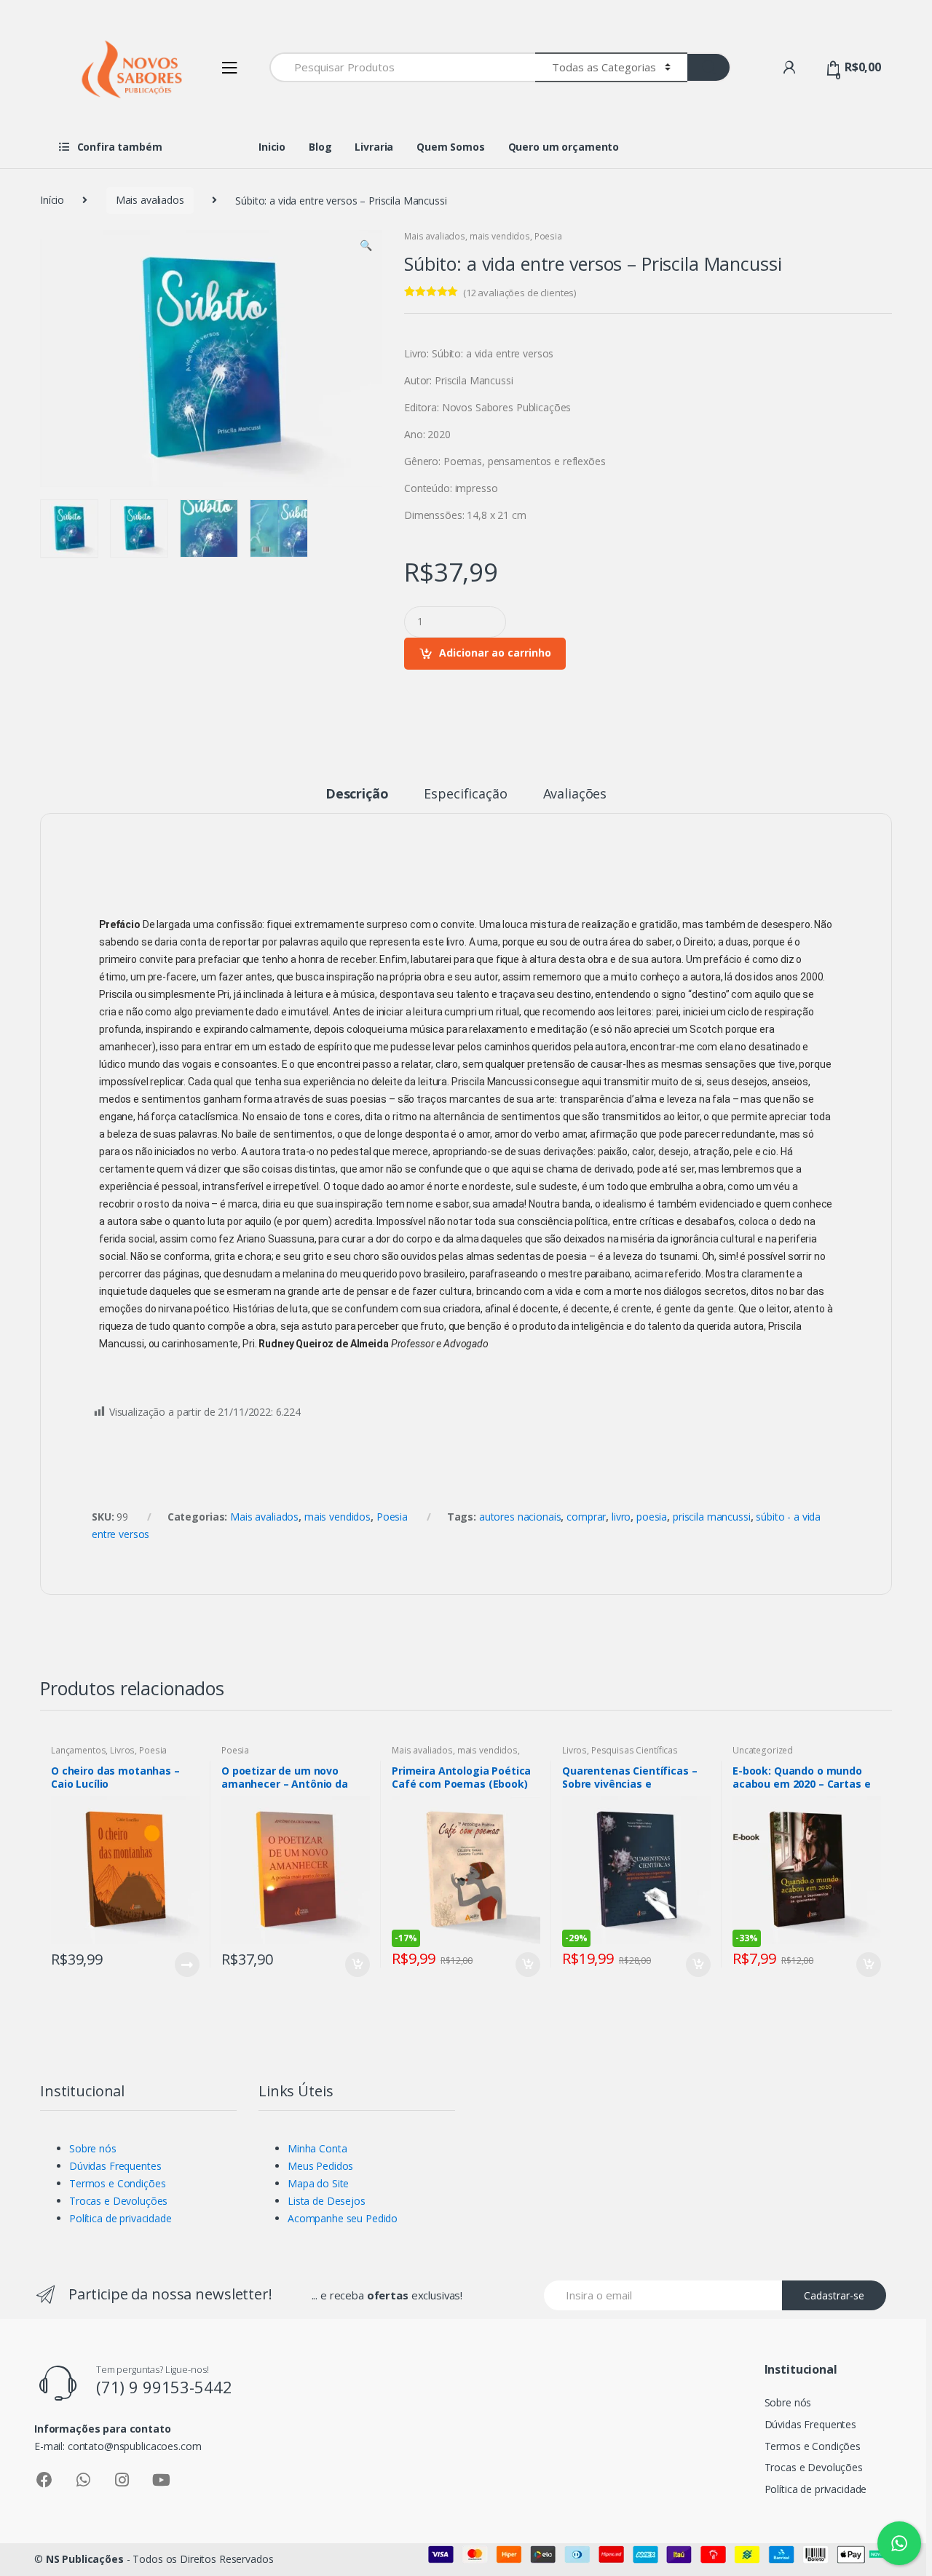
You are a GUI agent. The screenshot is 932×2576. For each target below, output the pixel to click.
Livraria (374, 147)
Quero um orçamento (564, 147)
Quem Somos (451, 147)
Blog (320, 147)
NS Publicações (85, 2559)
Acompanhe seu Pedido (343, 2218)
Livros (122, 1750)
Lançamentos (78, 1750)
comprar (586, 1517)
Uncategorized (763, 1750)
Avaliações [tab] (575, 794)
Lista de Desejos (327, 2201)
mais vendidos (500, 236)
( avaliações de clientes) (520, 293)
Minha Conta (317, 2148)
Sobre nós (93, 2148)
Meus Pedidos (320, 2166)
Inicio (272, 147)
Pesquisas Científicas (635, 1750)
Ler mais (186, 1965)
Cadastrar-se (834, 2295)
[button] (366, 247)
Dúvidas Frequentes (115, 2166)
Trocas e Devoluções (118, 2201)
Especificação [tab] (465, 794)
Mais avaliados (150, 200)
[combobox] (402, 67)
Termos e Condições (117, 2183)
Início (52, 200)
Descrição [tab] (357, 794)
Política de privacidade (121, 2218)
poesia (652, 1517)
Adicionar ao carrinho (495, 653)
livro (621, 1517)
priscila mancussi (712, 1517)
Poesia (548, 236)
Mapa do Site (318, 2183)
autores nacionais (520, 1517)
